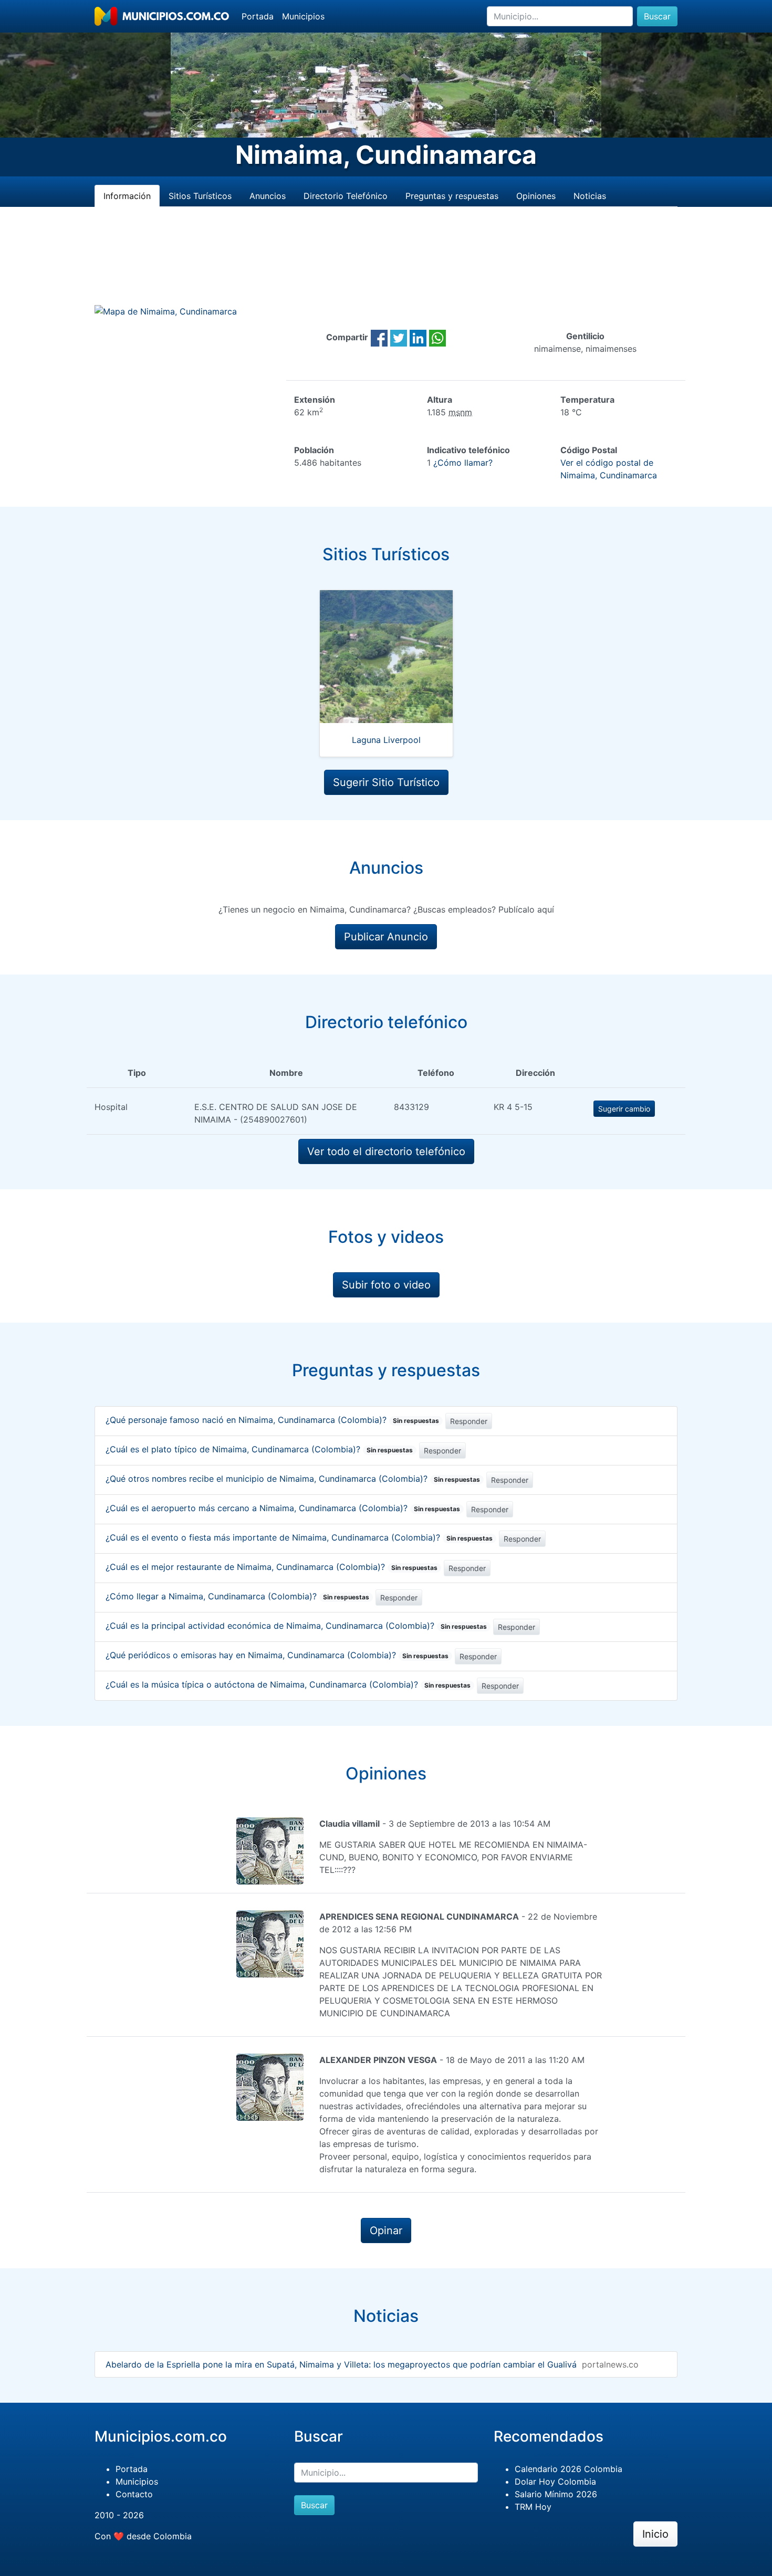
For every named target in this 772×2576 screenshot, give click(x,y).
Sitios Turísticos (200, 196)
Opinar (386, 2231)
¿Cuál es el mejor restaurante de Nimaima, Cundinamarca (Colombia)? (272, 1567)
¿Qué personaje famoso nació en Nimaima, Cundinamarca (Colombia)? (272, 1420)
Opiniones (536, 196)
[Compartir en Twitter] (399, 337)
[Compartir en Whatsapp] (437, 337)
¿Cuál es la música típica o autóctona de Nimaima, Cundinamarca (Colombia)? (288, 1684)
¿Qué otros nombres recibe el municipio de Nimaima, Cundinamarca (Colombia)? (293, 1479)
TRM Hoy (533, 2507)
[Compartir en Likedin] (418, 337)
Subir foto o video (386, 1285)
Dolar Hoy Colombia (555, 2481)
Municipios (303, 16)
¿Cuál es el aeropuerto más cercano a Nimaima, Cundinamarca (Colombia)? (283, 1508)
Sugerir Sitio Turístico (386, 782)
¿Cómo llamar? (463, 463)
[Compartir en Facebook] (379, 337)
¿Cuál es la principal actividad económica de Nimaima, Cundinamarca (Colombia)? (296, 1626)
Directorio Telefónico (346, 196)
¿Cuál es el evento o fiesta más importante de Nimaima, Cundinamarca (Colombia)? (299, 1537)
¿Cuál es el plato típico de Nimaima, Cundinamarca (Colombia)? (259, 1449)
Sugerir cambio (624, 1109)
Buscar (657, 16)
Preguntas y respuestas (452, 196)
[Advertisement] (386, 268)
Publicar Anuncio (386, 937)
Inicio (655, 2534)
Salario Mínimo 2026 (556, 2494)
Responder (469, 1421)
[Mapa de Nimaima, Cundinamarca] (166, 311)
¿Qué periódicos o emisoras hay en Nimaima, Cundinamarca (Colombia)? (277, 1655)
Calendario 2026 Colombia (568, 2469)
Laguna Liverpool (386, 740)
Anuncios (268, 196)
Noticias (590, 196)
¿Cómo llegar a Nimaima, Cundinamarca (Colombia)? (237, 1596)
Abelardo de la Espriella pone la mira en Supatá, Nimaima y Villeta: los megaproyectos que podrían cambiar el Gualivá (341, 2364)
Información (127, 196)
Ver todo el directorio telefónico (386, 1151)
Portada (258, 16)
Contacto (134, 2494)
